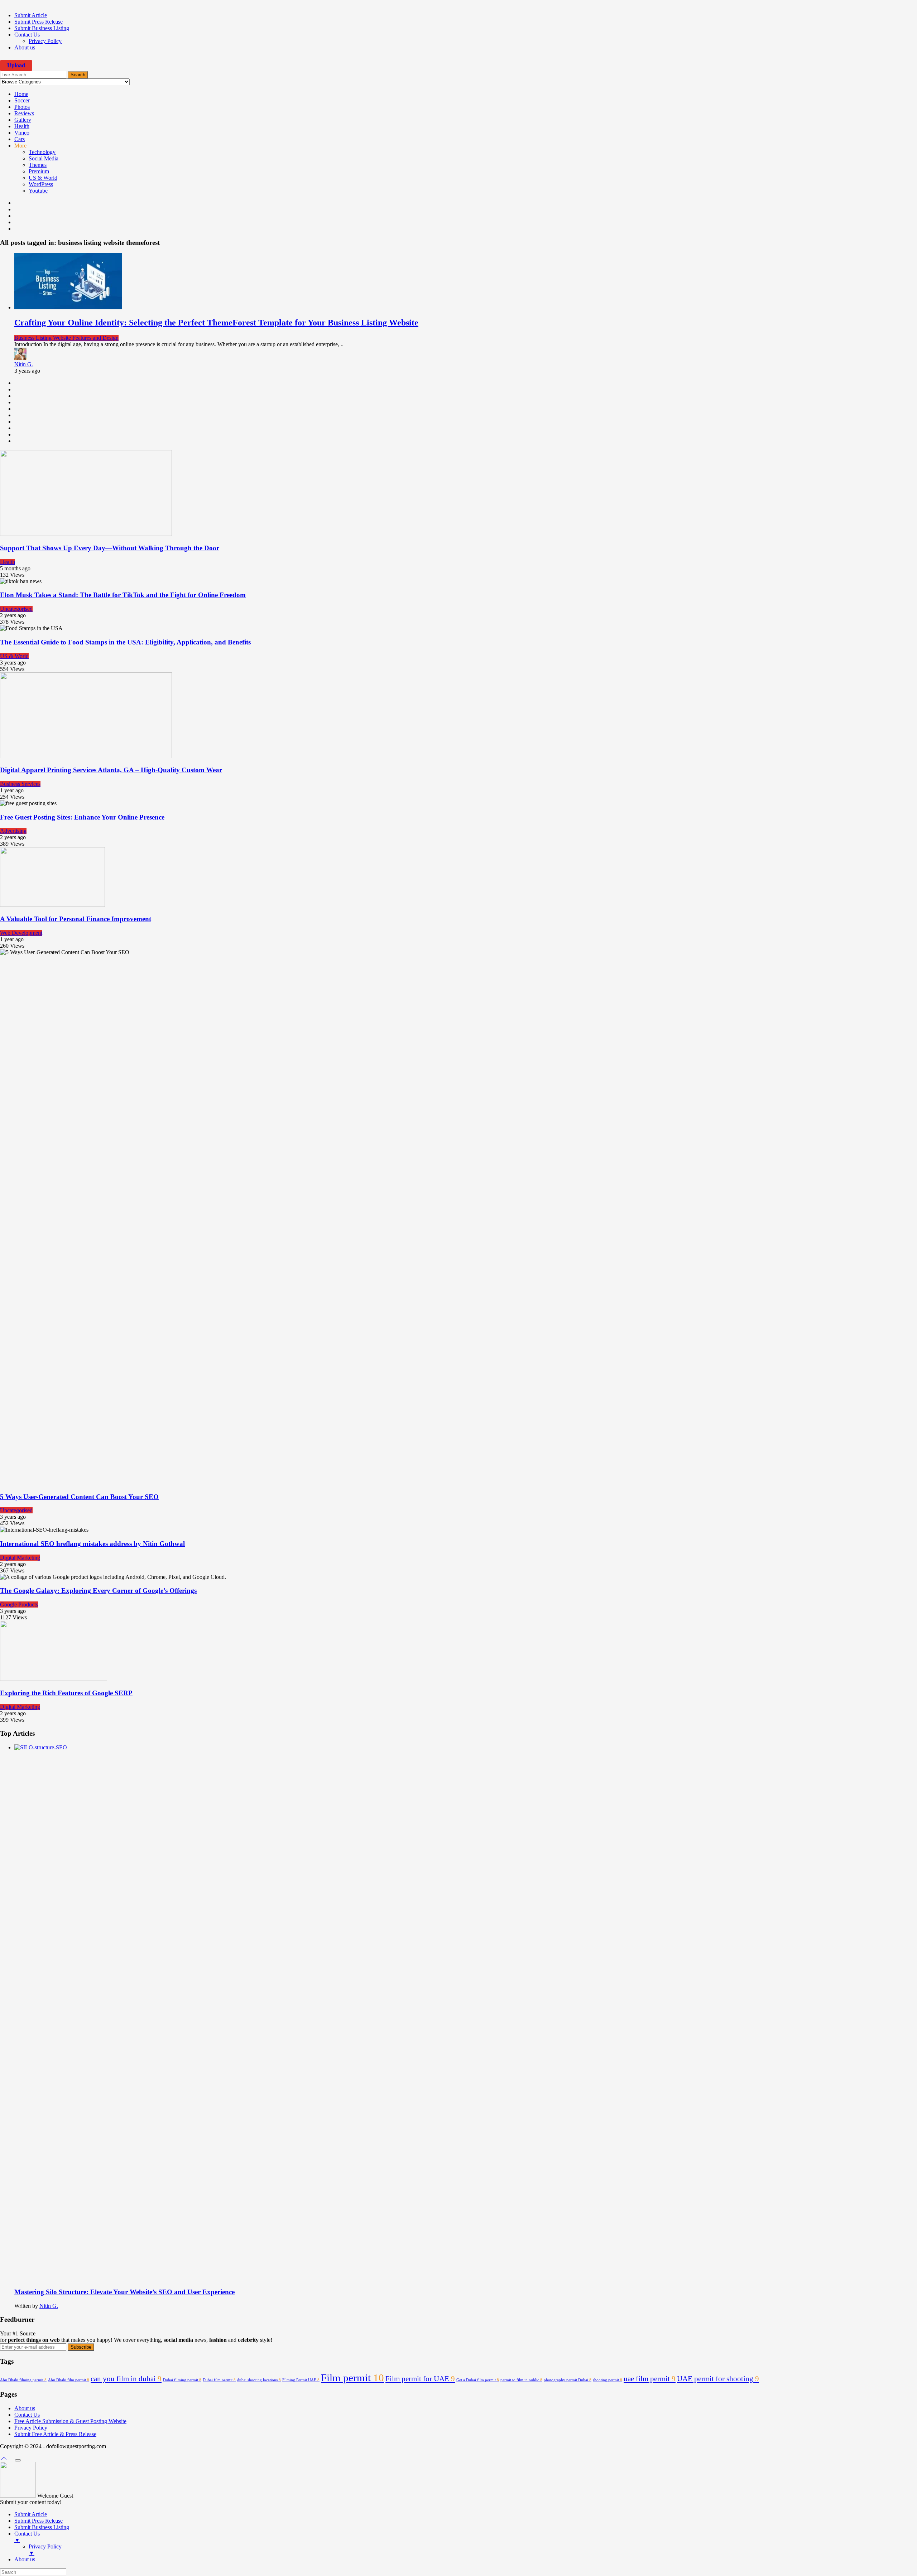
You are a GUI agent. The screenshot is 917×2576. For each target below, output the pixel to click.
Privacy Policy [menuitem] (45, 2550)
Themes (38, 165)
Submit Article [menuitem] (31, 2514)
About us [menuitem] (25, 2559)
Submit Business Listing (42, 28)
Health (22, 126)
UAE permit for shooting (718, 2379)
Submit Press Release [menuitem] (39, 2521)
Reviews (24, 113)
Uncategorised (16, 609)
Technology (42, 152)
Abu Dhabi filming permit (23, 2380)
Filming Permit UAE (301, 2380)
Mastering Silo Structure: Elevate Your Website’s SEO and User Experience (124, 2292)
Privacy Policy (45, 41)
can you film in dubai (126, 2379)
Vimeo (22, 133)
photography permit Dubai (568, 2380)
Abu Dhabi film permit (69, 2380)
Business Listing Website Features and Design (66, 338)
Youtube (38, 191)
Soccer (22, 100)
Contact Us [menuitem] (27, 2537)
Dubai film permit (219, 2380)
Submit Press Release (39, 22)
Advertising (13, 831)
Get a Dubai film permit (478, 2380)
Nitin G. (24, 364)
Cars (20, 139)
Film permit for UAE (420, 2379)
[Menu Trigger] (18, 2460)
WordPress (41, 184)
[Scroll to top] (4, 2458)
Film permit (352, 2378)
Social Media (44, 158)
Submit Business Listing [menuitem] (42, 2527)
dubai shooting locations (259, 2380)
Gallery (23, 120)
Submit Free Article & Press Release (55, 2434)
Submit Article (31, 15)
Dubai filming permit (182, 2380)
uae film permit (650, 2379)
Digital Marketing (20, 1558)
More (20, 146)
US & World (43, 178)
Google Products (19, 1604)
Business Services (20, 784)
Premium (39, 171)
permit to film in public (521, 2380)
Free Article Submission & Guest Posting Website (70, 2421)
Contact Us (27, 35)
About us (25, 47)
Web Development (21, 933)
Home (21, 94)
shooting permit (608, 2380)
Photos (22, 107)
